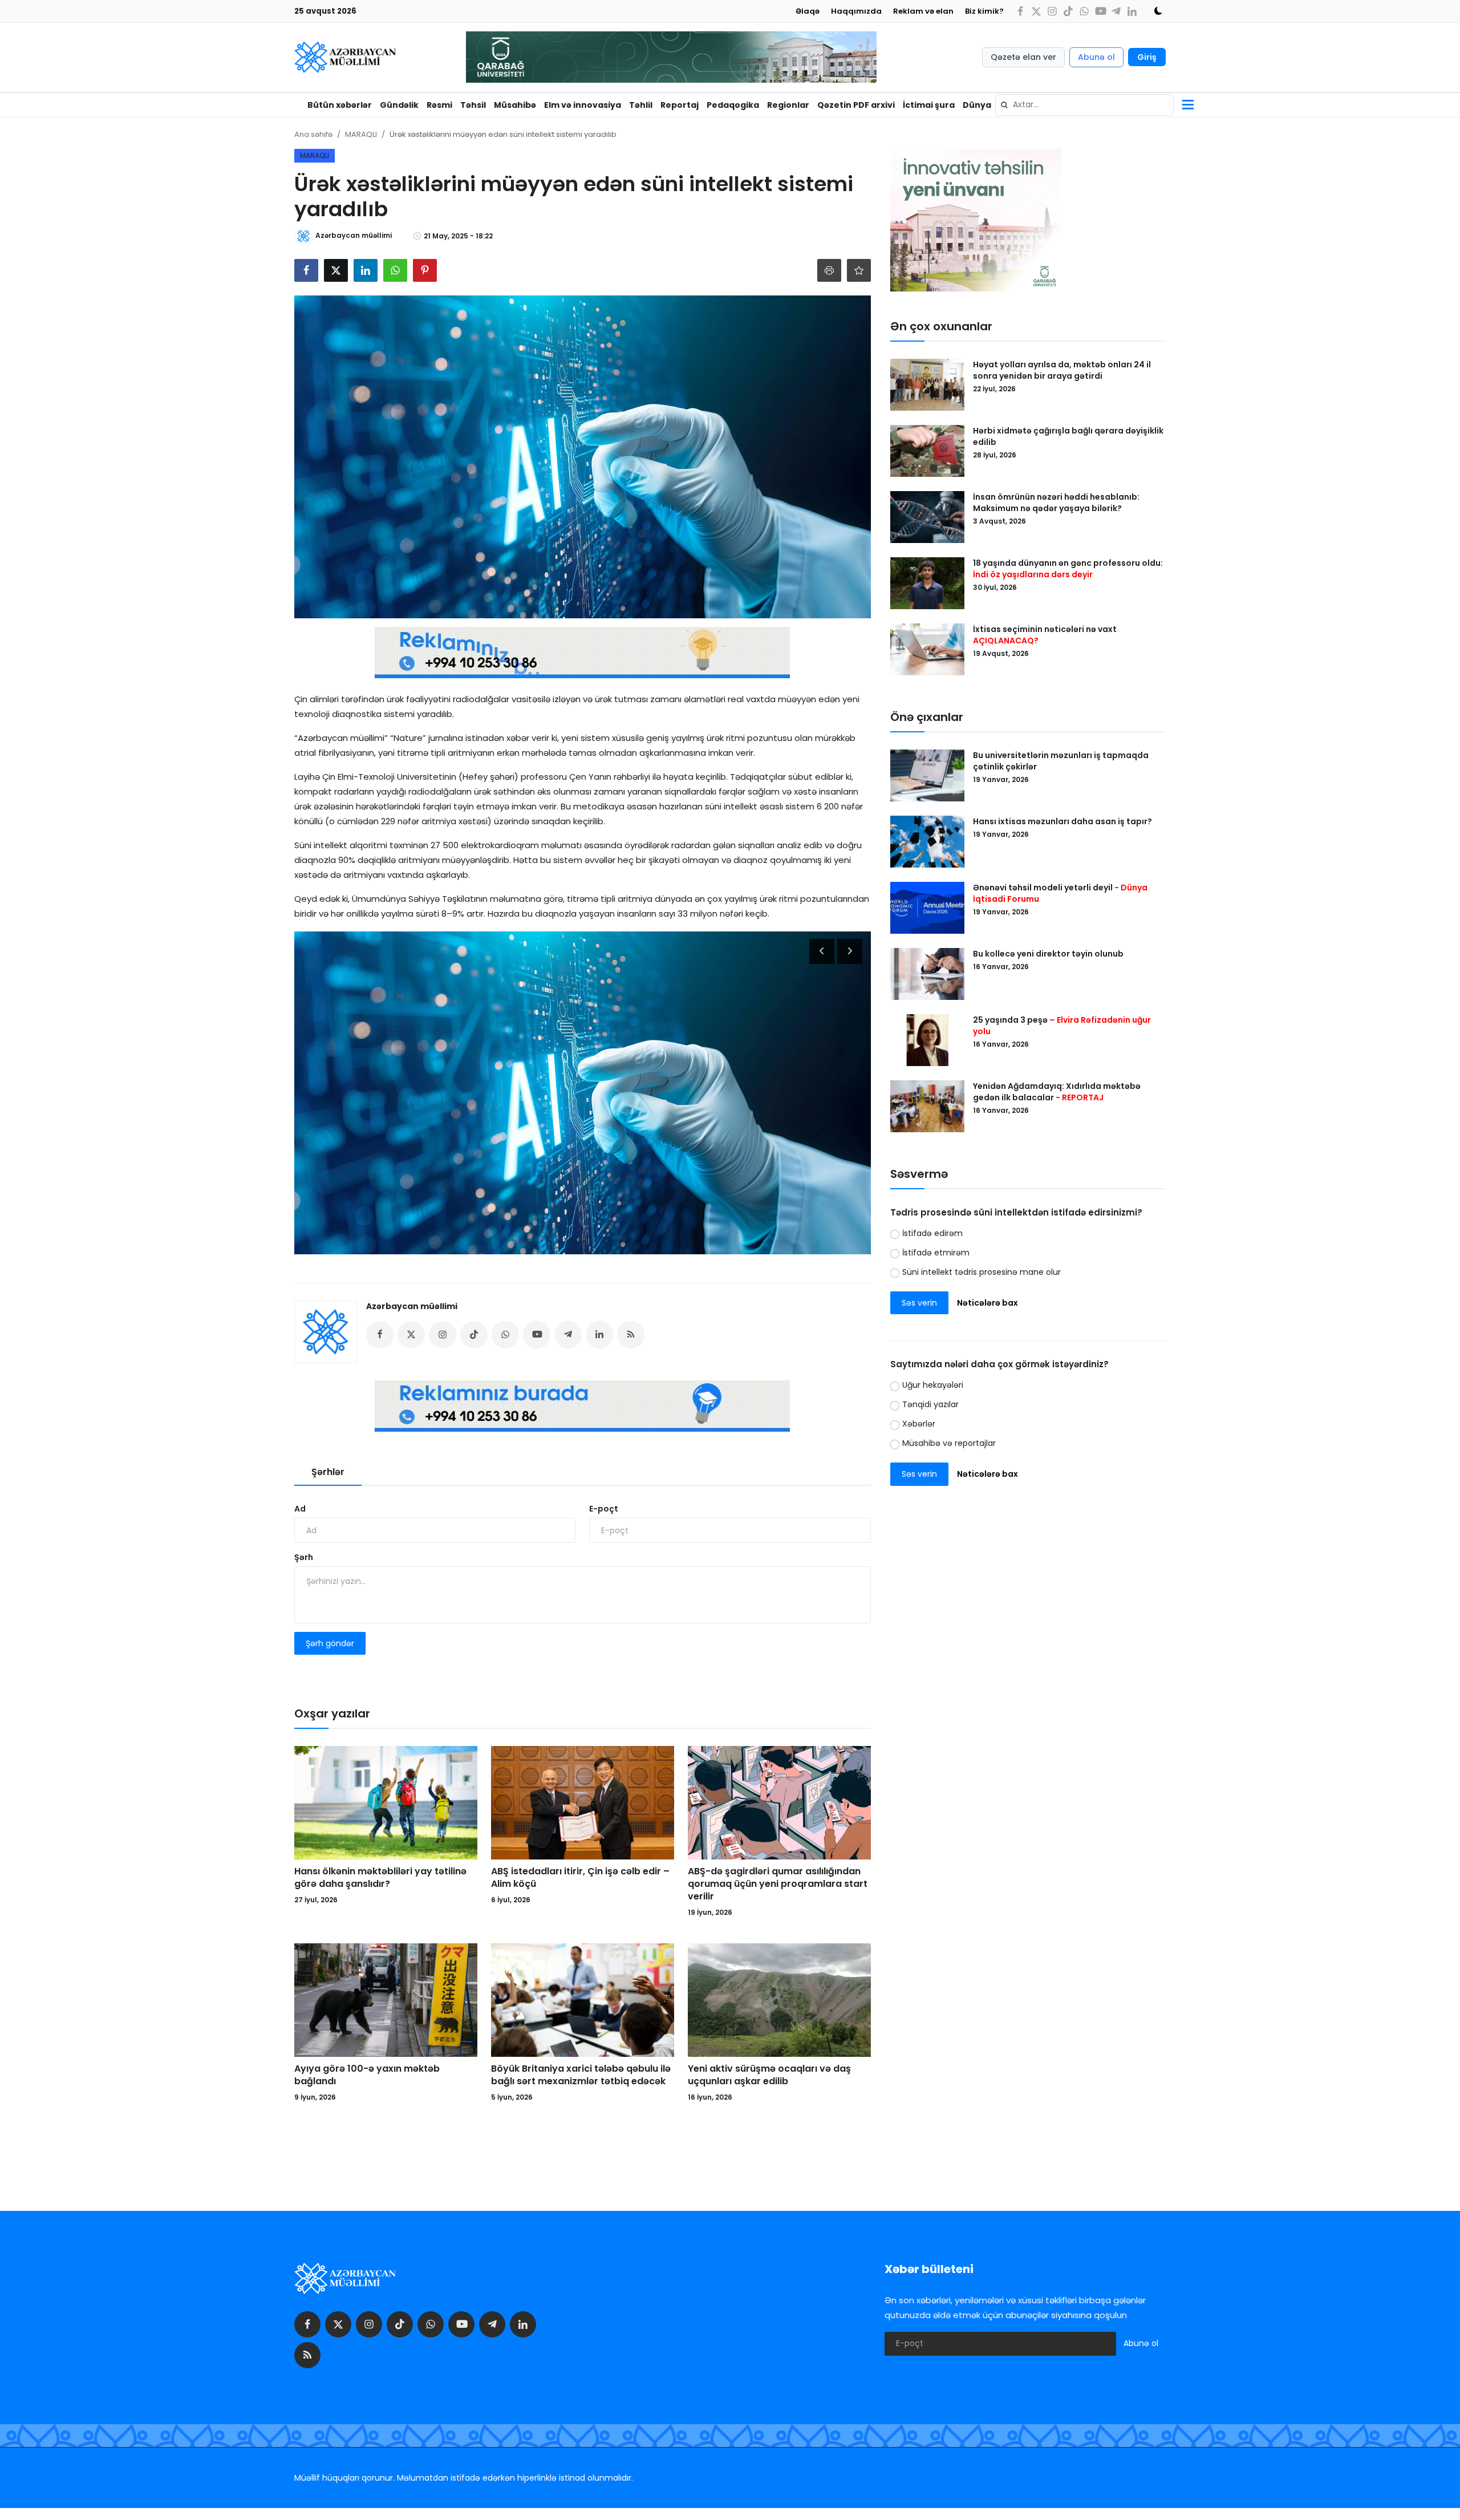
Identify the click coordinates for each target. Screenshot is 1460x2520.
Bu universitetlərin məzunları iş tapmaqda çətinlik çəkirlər (1061, 761)
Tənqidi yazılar (930, 1405)
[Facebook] (1020, 11)
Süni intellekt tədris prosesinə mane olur (982, 1272)
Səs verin (919, 1303)
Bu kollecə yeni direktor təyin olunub (1048, 954)
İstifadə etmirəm (936, 1253)
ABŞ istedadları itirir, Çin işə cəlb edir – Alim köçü (580, 1878)
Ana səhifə (313, 134)
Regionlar (788, 105)
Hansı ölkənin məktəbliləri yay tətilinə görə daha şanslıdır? (380, 1878)
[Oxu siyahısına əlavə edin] (859, 270)
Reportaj (680, 105)
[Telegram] (1116, 11)
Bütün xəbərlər (340, 105)
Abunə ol (1096, 57)
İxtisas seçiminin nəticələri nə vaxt (1045, 635)
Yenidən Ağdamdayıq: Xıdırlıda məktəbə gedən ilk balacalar (1057, 1092)
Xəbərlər (919, 1424)
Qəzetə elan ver (1023, 57)
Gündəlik (399, 105)
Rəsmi (439, 105)
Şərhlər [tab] (328, 1472)
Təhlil (641, 105)
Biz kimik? (984, 11)
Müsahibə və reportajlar (949, 1444)
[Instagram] (1052, 11)
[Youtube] (1100, 11)
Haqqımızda (856, 11)
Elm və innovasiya (583, 105)
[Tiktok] (1068, 11)
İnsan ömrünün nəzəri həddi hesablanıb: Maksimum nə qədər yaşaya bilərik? (1056, 503)
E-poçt (604, 1509)
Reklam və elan (923, 11)
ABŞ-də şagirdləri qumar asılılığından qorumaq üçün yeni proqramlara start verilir (778, 1884)
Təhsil (473, 105)
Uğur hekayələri (933, 1385)
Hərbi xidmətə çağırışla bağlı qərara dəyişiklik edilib (1068, 436)
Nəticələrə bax (987, 1303)
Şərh (304, 1557)
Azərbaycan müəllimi (412, 1306)
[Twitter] (1036, 11)
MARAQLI (361, 134)
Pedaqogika (733, 105)
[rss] (307, 2355)
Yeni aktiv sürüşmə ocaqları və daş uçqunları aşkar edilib (769, 2075)
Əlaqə (808, 11)
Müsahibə (515, 105)
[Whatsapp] (1084, 11)
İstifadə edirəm (932, 1233)
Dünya (977, 105)
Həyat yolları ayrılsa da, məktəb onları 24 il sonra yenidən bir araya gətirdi (1062, 370)
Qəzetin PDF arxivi (856, 105)
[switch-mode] (1154, 11)
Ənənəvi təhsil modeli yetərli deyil (1060, 893)
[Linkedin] (1132, 11)
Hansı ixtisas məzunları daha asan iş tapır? (1062, 821)
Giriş (1147, 57)
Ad (300, 1509)
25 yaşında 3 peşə (1062, 1026)
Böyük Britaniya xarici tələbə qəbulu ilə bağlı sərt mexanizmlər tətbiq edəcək (581, 2075)
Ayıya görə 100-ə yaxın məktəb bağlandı (367, 2075)
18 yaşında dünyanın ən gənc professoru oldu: (1068, 569)
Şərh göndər (330, 1643)
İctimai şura (929, 105)
